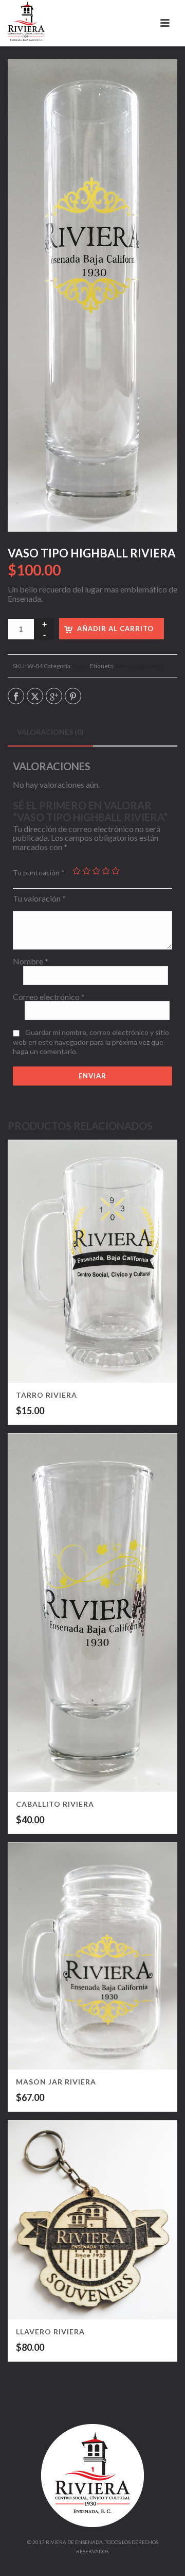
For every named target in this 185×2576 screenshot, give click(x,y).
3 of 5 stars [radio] (96, 871)
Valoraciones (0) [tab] (50, 732)
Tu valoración (39, 899)
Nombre (31, 961)
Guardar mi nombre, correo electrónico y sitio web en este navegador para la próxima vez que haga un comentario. (91, 1042)
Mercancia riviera (140, 666)
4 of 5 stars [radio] (106, 871)
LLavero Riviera (50, 2332)
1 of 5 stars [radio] (77, 871)
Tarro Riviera (47, 1395)
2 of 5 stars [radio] (86, 871)
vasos (81, 666)
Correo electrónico (49, 997)
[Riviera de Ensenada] (26, 23)
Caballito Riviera (55, 1804)
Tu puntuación (39, 872)
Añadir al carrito (115, 629)
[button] (157, 79)
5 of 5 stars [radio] (116, 871)
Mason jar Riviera (56, 2082)
